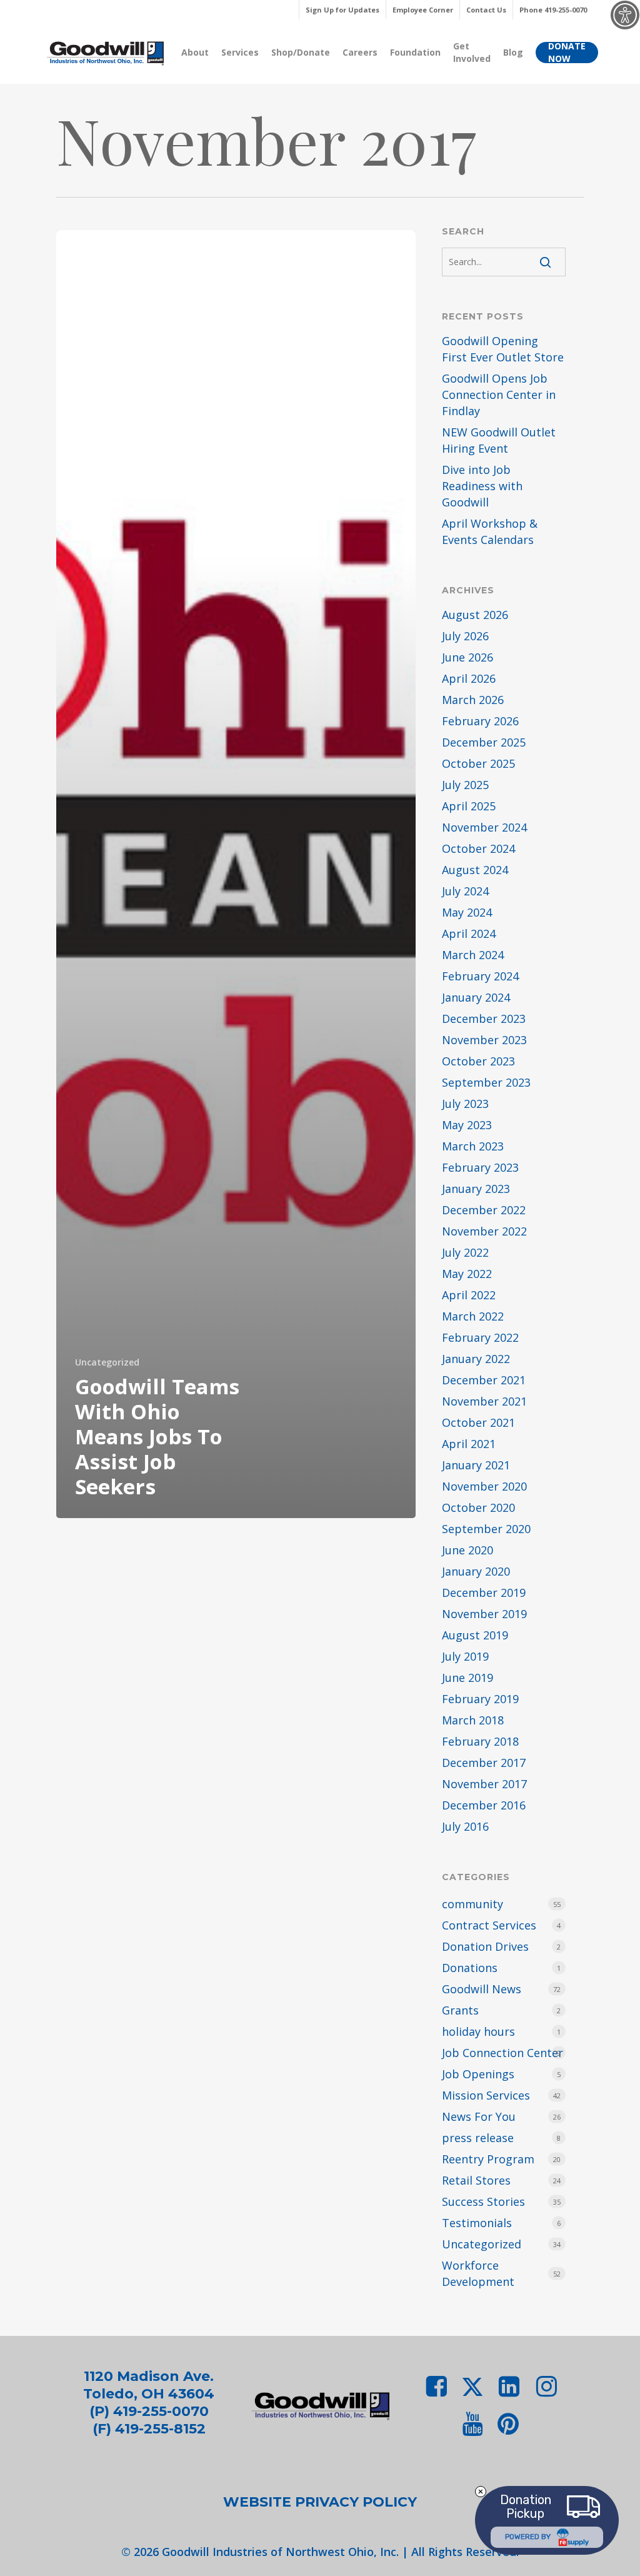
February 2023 (480, 1167)
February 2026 (480, 721)
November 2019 (484, 1614)
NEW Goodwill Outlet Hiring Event (499, 440)
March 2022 (473, 1316)
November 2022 (484, 1231)
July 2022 (465, 1252)
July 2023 (465, 1104)
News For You (479, 2116)
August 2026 (475, 615)
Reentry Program (488, 2159)
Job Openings (478, 2074)
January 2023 (476, 1189)
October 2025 (478, 763)
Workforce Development (478, 2273)
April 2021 (469, 1444)
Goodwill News (482, 1989)
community (472, 1904)
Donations (470, 1968)
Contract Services (489, 1925)
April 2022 (469, 1295)
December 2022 (484, 1210)
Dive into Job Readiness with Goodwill (482, 486)
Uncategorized (107, 1362)
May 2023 (467, 1125)
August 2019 (475, 1635)
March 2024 (473, 955)
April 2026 (469, 678)
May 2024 (467, 912)
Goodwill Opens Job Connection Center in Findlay (499, 395)
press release (478, 2138)
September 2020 (486, 1529)
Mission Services (486, 2095)
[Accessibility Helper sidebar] (625, 15)
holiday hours (478, 2031)
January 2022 (476, 1359)
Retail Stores (476, 2180)
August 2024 (475, 870)
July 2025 (465, 785)
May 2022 (467, 1274)
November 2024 (484, 827)
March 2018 (473, 1720)
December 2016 (484, 1805)
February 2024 (480, 976)
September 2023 (486, 1082)
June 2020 (467, 1550)
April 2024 (469, 933)
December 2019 (484, 1592)
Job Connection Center (502, 2053)
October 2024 (478, 848)
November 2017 (484, 1784)
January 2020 (476, 1571)
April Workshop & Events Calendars (490, 531)
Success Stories (483, 2201)
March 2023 (473, 1146)
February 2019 (480, 1699)
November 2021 (484, 1401)
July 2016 (465, 1826)
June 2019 (467, 1678)
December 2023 (484, 1019)
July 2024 (465, 891)
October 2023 (478, 1061)
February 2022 (480, 1337)
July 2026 (465, 636)
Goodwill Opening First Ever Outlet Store (503, 349)
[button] (320, 2502)
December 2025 (484, 742)
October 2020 (478, 1507)
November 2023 (484, 1040)
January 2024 (476, 997)
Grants (460, 2010)
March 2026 (473, 700)
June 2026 (467, 657)
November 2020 (484, 1486)
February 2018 (480, 1741)
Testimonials (477, 2223)
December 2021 (484, 1380)
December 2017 (484, 1763)
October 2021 (478, 1422)
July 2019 (465, 1656)
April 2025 (469, 806)
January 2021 (476, 1465)
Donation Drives (485, 1946)
